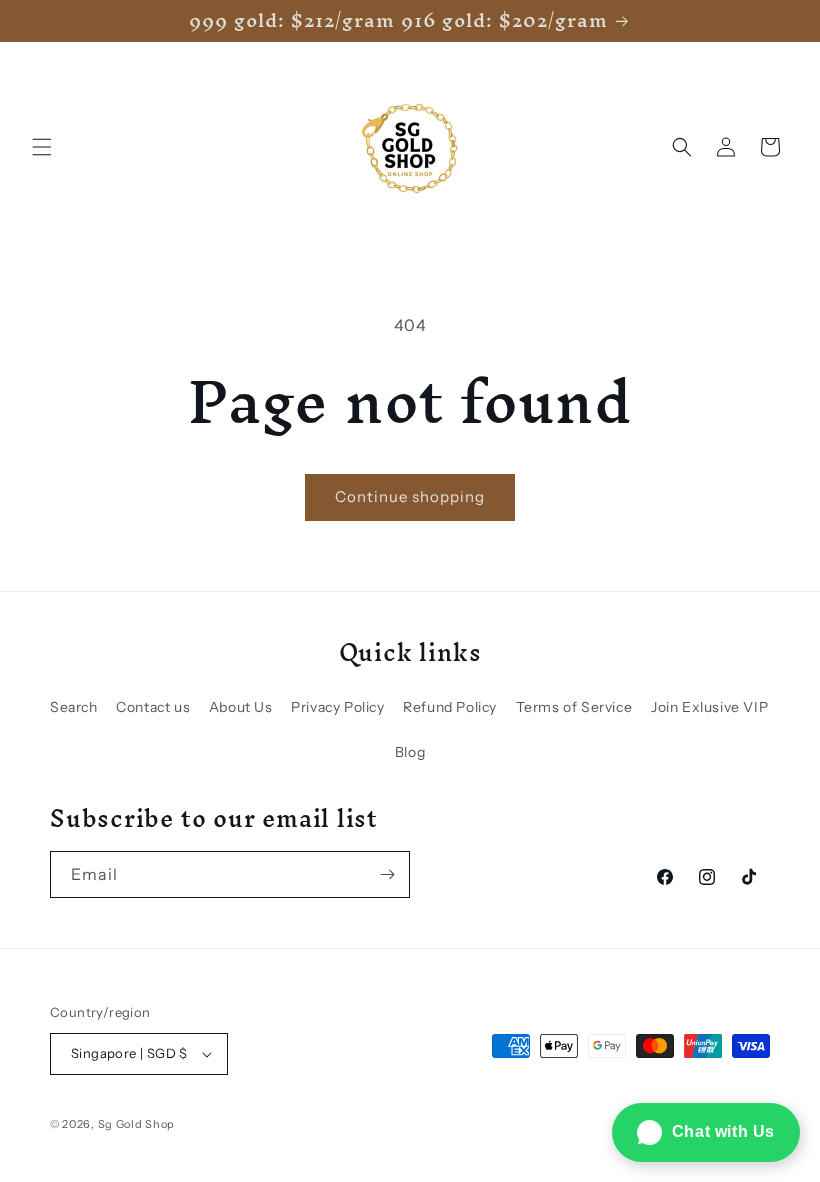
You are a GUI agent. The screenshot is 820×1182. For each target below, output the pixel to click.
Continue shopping (410, 496)
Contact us (153, 707)
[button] (42, 147)
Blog (410, 752)
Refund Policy (450, 707)
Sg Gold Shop (136, 1124)
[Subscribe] (387, 874)
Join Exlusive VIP (709, 707)
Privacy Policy (337, 707)
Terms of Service (574, 707)
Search (74, 707)
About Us (241, 707)
